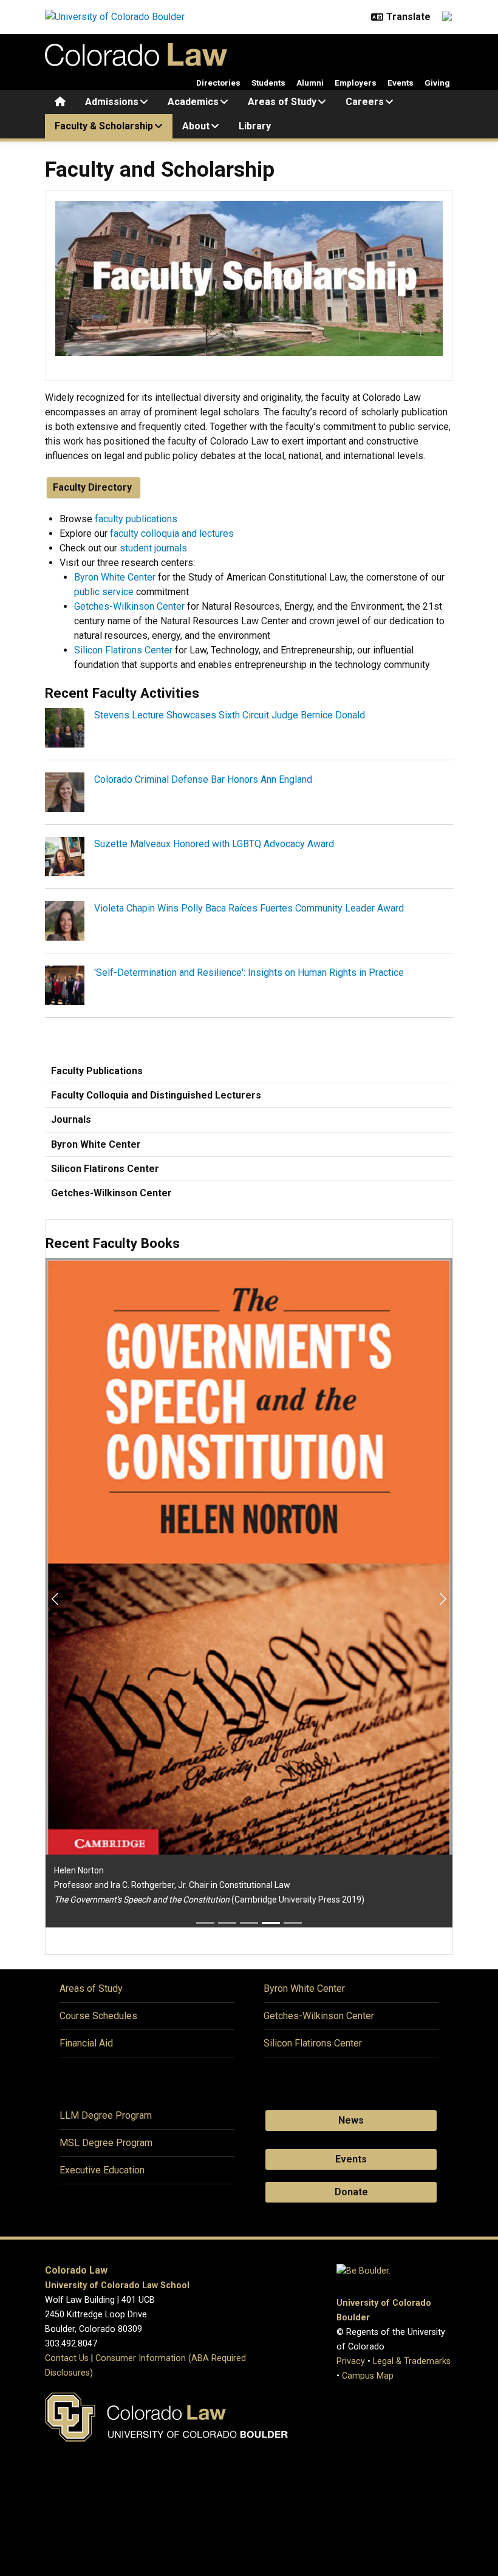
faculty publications (136, 519)
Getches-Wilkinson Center (129, 606)
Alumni (310, 83)
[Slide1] (205, 1923)
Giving (437, 83)
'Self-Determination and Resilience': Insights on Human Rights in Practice (249, 973)
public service (104, 592)
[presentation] (65, 727)
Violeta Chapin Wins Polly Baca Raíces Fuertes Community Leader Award (249, 908)
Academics (193, 102)
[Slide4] (271, 1923)
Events (401, 83)
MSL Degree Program (106, 2143)
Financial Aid (86, 2043)
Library (255, 126)
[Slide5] (293, 1923)
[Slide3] (249, 1923)
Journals (71, 1119)
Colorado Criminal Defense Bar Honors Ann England (203, 779)
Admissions (112, 102)
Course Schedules (98, 2016)
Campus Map (368, 2376)
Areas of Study (282, 102)
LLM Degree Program (106, 2115)
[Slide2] (227, 1923)
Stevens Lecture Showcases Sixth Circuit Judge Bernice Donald (230, 715)
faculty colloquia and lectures (172, 533)
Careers (365, 102)
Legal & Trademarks (412, 2361)
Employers (356, 83)
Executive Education (102, 2170)
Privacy (351, 2361)
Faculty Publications (97, 1071)
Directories (218, 83)
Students (268, 83)
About (196, 126)
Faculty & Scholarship (104, 126)
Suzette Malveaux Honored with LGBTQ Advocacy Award (214, 844)
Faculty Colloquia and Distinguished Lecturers (156, 1095)
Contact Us (67, 2358)
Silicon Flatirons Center (123, 650)
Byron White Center (115, 577)
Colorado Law (76, 2270)
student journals (153, 548)
